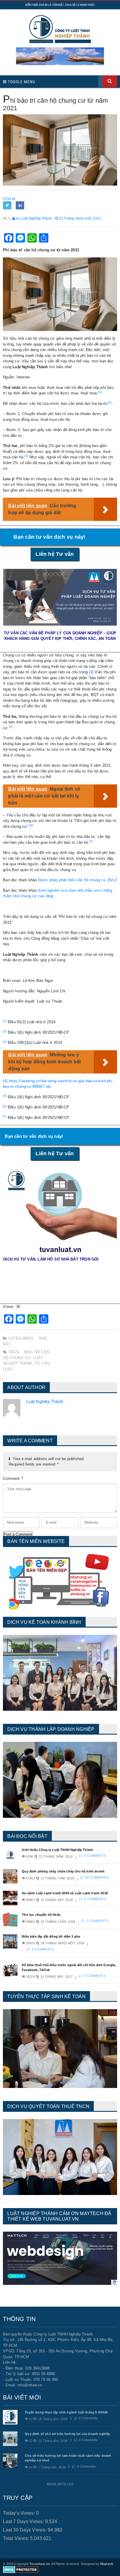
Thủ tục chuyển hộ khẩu (41, 1915)
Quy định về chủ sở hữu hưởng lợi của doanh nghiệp (67, 2434)
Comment (13, 1479)
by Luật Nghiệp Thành (33, 218)
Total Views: (16, 2538)
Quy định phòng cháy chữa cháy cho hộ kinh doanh (63, 1871)
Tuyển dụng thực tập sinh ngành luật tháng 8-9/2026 (66, 2412)
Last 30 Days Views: (25, 2530)
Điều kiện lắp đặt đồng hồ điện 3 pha (51, 1936)
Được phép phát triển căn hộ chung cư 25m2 (77, 880)
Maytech (107, 2564)
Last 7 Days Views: (24, 2521)
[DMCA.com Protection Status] (21, 2569)
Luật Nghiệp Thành (45, 1401)
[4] (91, 672)
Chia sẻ (9, 199)
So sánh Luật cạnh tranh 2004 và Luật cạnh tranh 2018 (65, 1893)
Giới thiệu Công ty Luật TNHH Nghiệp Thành (57, 1850)
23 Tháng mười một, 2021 (80, 218)
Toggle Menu (21, 82)
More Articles (60, 2484)
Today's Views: (20, 2513)
